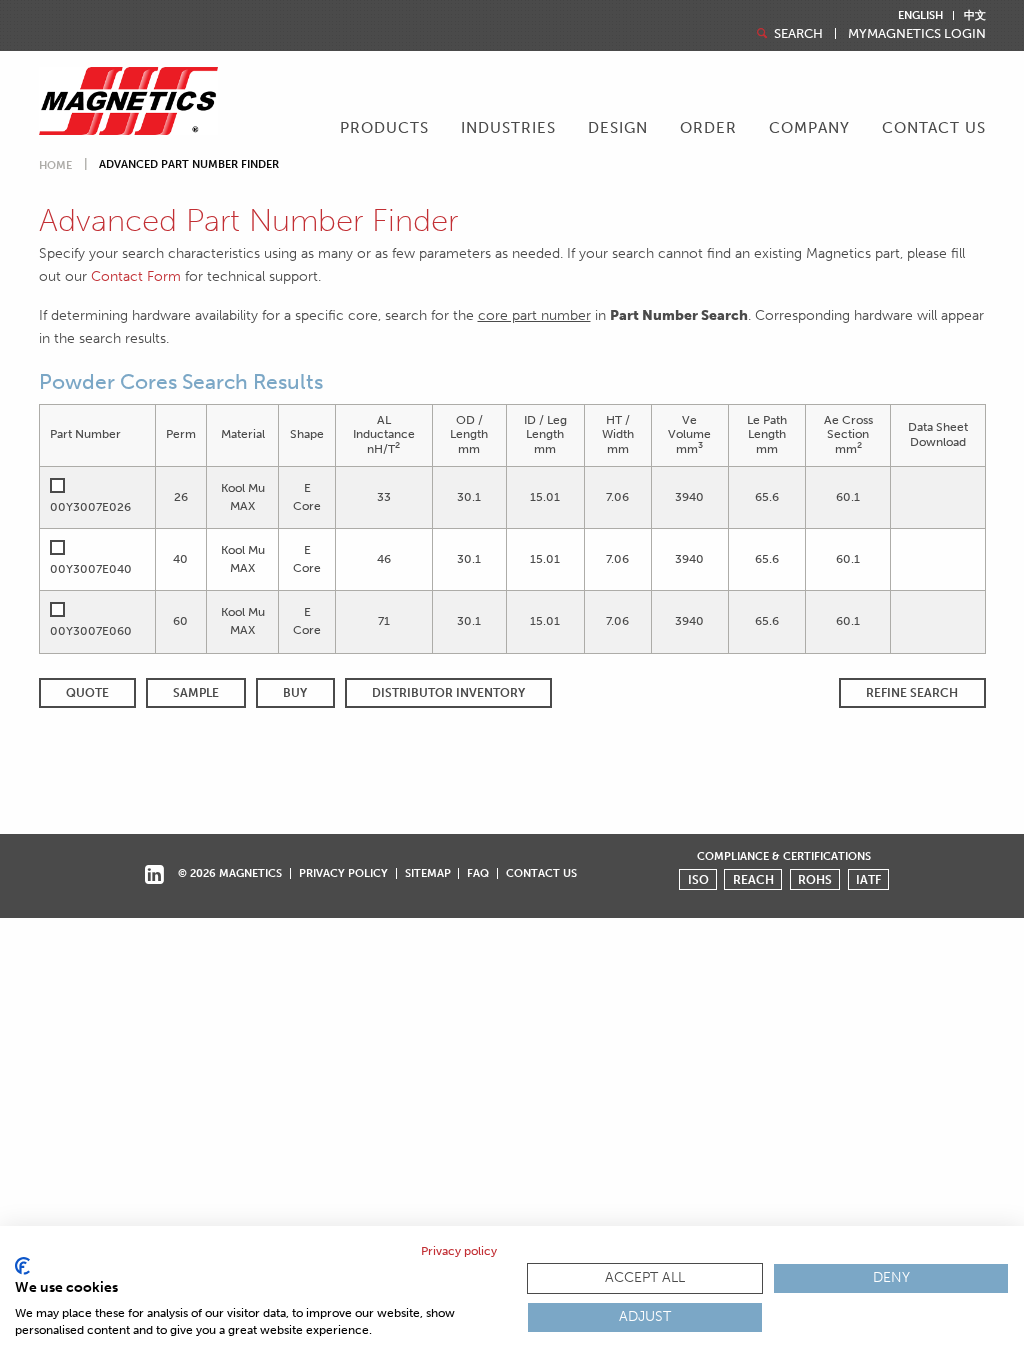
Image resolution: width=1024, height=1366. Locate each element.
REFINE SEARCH (912, 693)
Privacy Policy (343, 873)
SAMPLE (196, 693)
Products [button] (384, 128)
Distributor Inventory (448, 693)
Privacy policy (459, 1251)
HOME (55, 165)
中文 (975, 15)
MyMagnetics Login (917, 33)
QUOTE (87, 693)
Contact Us (934, 128)
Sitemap (428, 873)
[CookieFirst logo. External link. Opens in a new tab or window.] (22, 1266)
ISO (698, 880)
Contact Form (136, 276)
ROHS (815, 880)
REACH (753, 880)
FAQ (478, 873)
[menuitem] (384, 130)
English (920, 15)
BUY (295, 693)
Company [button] (809, 128)
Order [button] (708, 128)
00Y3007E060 (91, 631)
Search (797, 33)
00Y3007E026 (90, 507)
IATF (868, 880)
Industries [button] (508, 128)
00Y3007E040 (91, 569)
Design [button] (618, 128)
